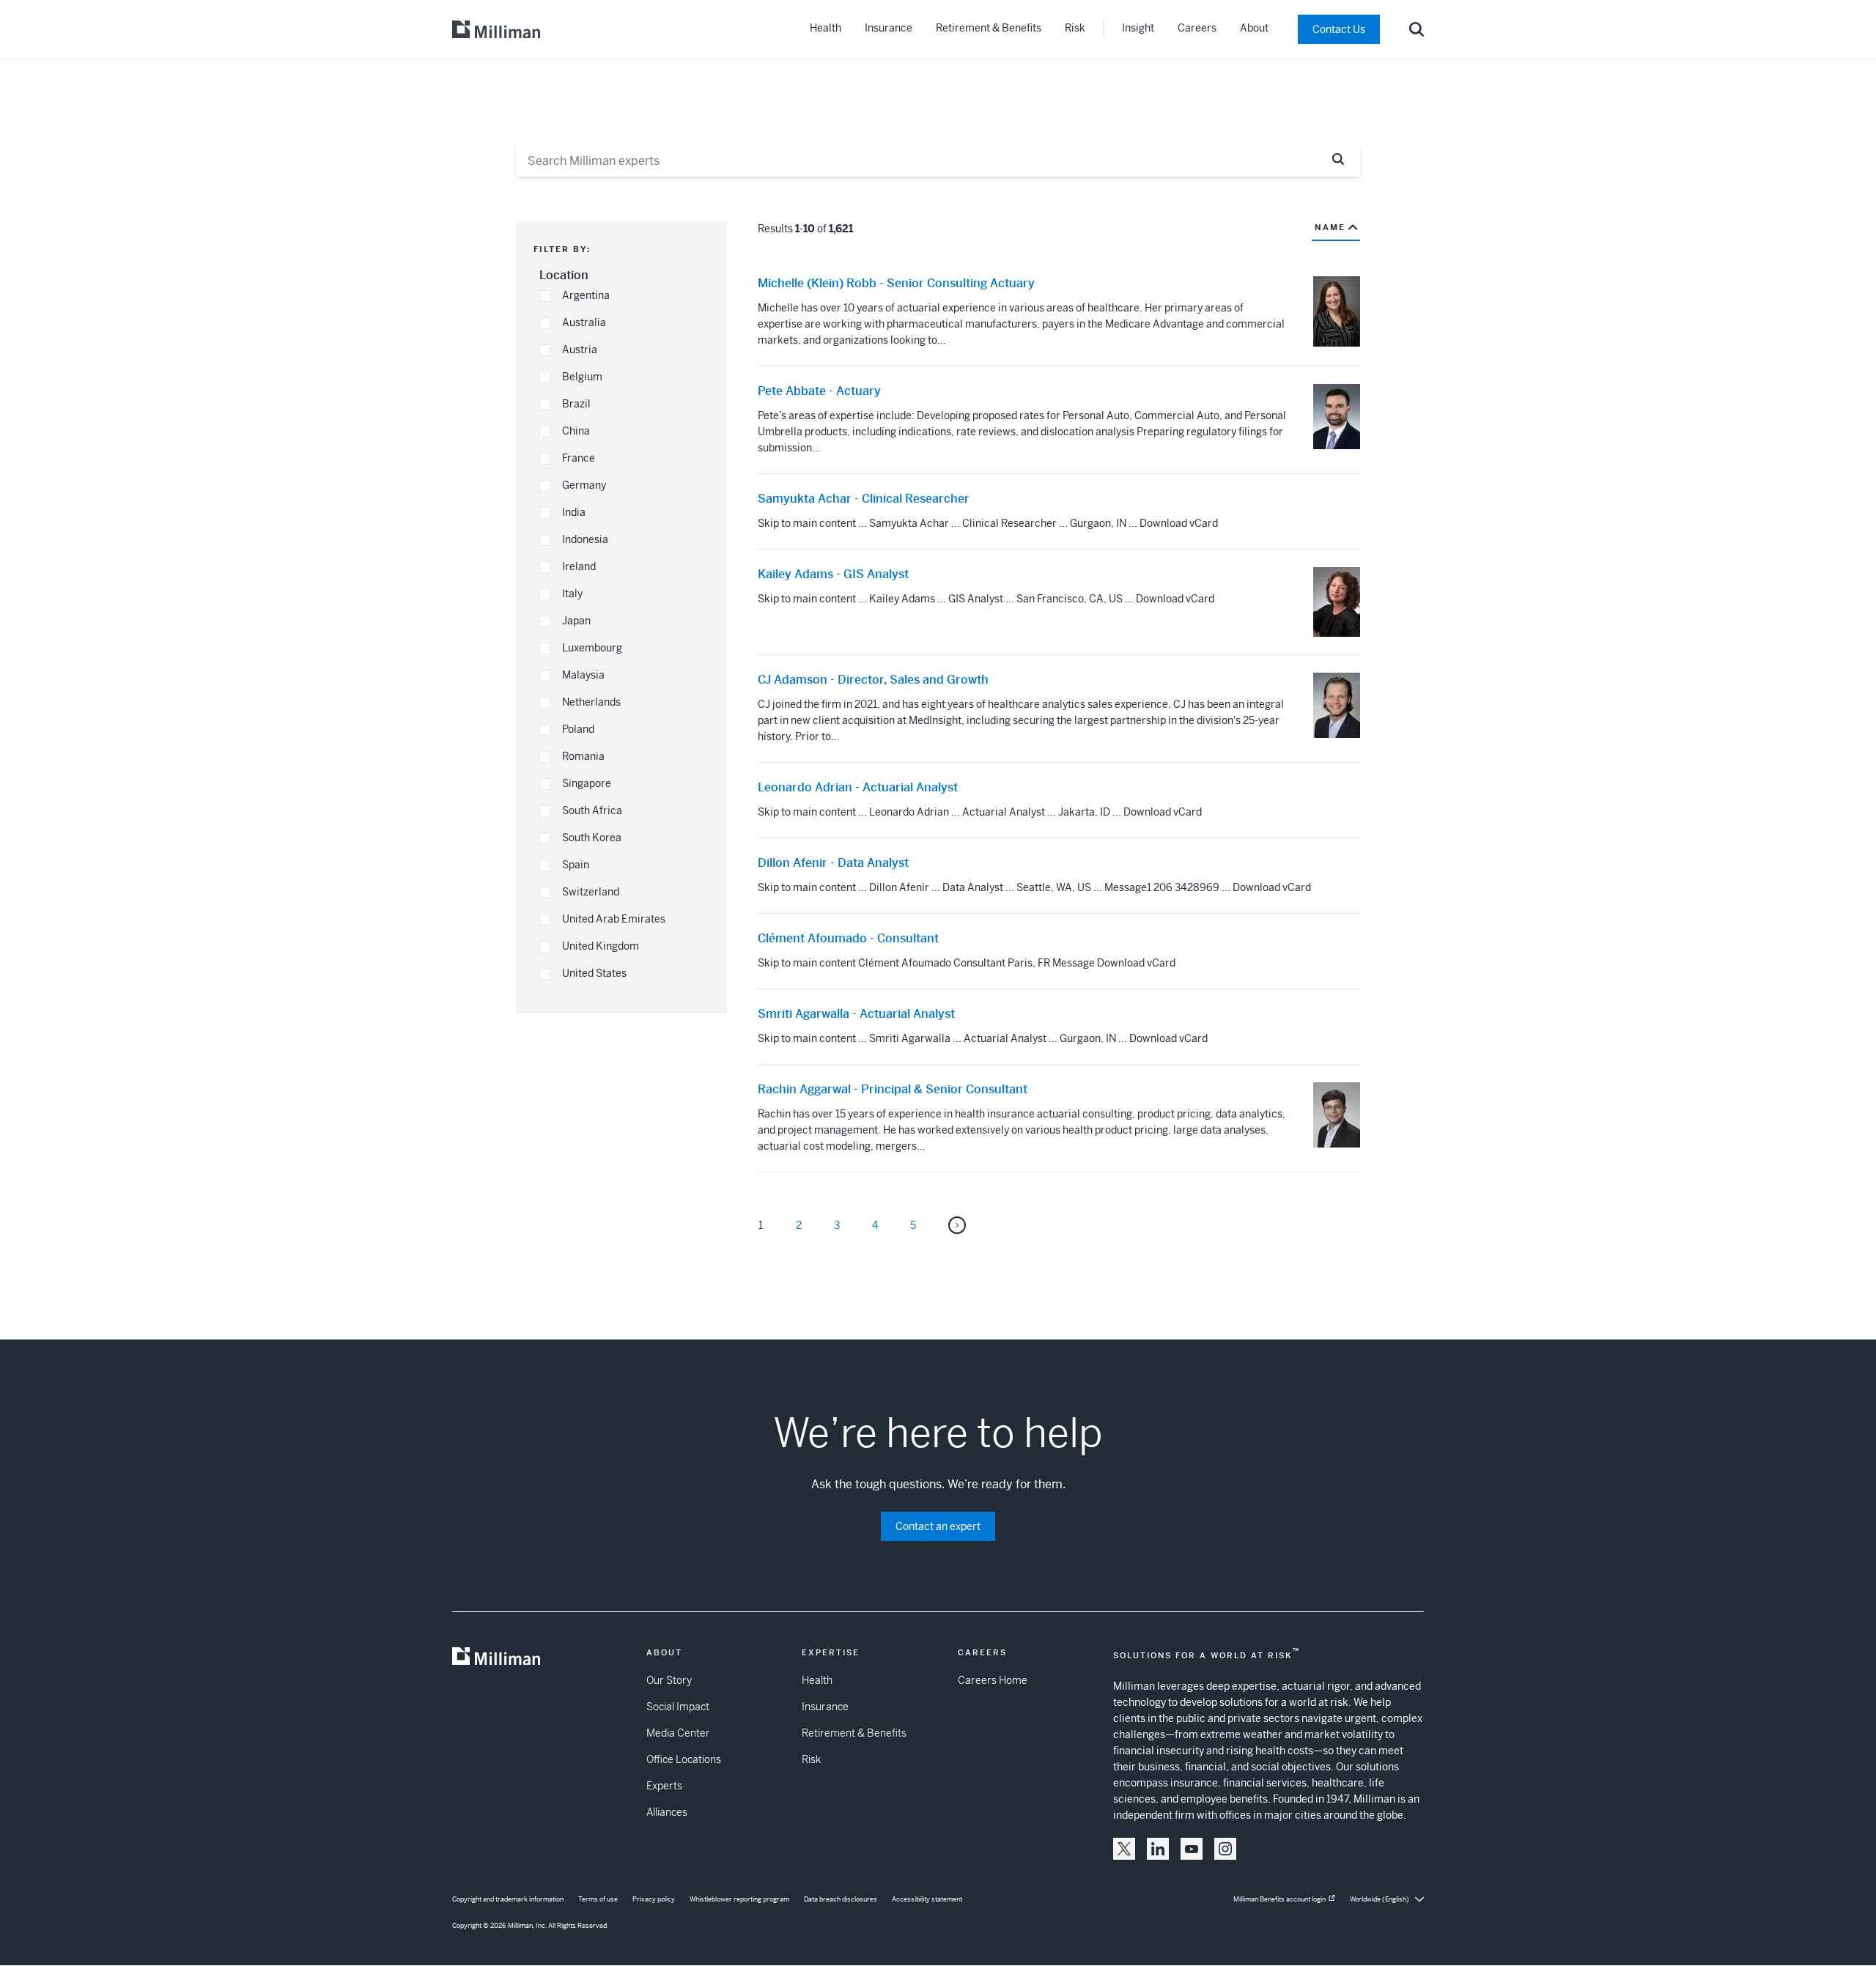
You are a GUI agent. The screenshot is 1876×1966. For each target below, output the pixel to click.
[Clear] (1303, 159)
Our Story (669, 1680)
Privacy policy (654, 1899)
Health (826, 28)
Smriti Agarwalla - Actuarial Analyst (856, 1014)
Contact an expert (938, 1526)
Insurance (889, 28)
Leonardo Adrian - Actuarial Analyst (858, 788)
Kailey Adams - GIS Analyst (833, 574)
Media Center (678, 1733)
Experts (664, 1786)
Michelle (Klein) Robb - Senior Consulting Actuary (896, 284)
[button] (545, 296)
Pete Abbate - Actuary (819, 391)
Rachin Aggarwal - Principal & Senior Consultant (893, 1090)
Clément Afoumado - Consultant (848, 939)
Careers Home (993, 1680)
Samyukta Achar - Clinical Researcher (864, 499)
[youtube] (1192, 1849)
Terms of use (598, 1899)
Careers (1197, 28)
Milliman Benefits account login (1279, 1899)
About (1254, 28)
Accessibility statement (927, 1899)
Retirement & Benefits (989, 28)
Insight (1138, 28)
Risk (1075, 28)
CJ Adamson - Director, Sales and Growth (873, 680)
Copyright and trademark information (508, 1899)
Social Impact (678, 1707)
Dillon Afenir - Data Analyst (833, 863)
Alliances (667, 1812)
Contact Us (1339, 29)
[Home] (496, 29)
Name (1330, 227)
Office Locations (684, 1759)
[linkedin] (1158, 1849)
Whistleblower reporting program (739, 1899)
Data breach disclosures (841, 1899)
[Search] (1417, 29)
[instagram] (1225, 1849)
